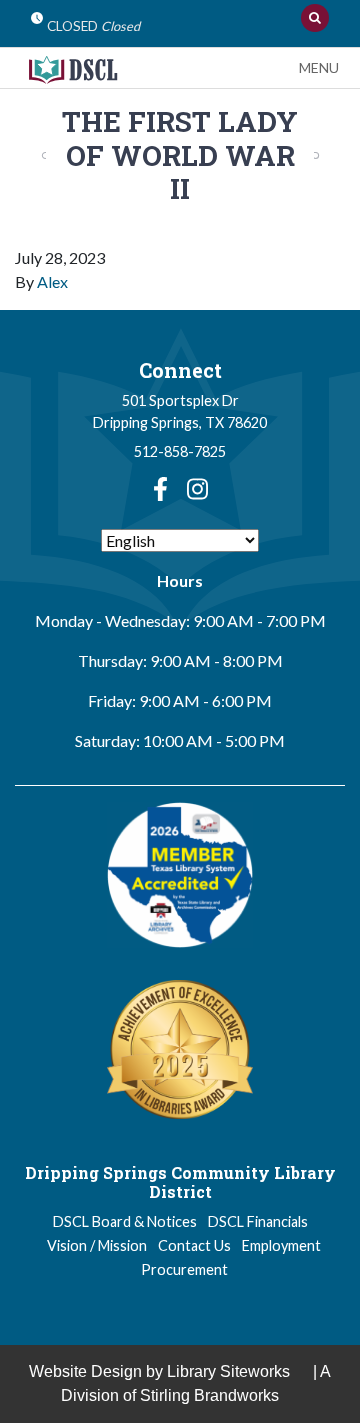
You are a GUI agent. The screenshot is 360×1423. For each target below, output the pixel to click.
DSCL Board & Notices (125, 1221)
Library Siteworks (228, 1371)
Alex (52, 281)
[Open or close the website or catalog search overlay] (315, 18)
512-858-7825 (180, 451)
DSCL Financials (258, 1221)
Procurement (184, 1269)
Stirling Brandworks (209, 1395)
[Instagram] (197, 489)
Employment (281, 1245)
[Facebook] (160, 489)
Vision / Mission (97, 1245)
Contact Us (194, 1245)
